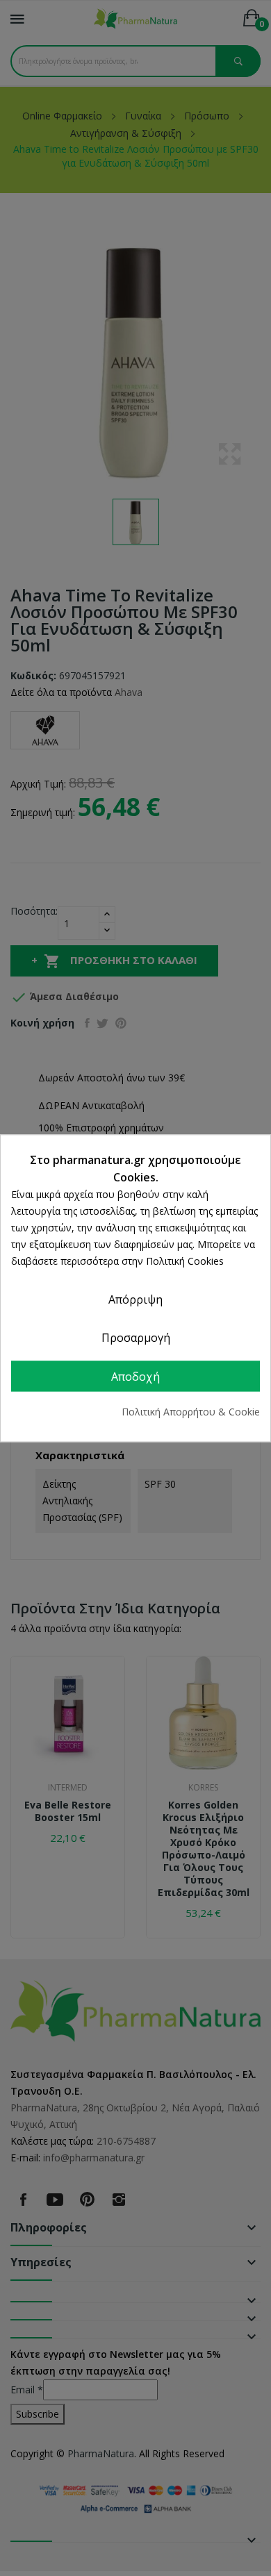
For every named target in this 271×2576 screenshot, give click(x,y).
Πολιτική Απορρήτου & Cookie (191, 1412)
